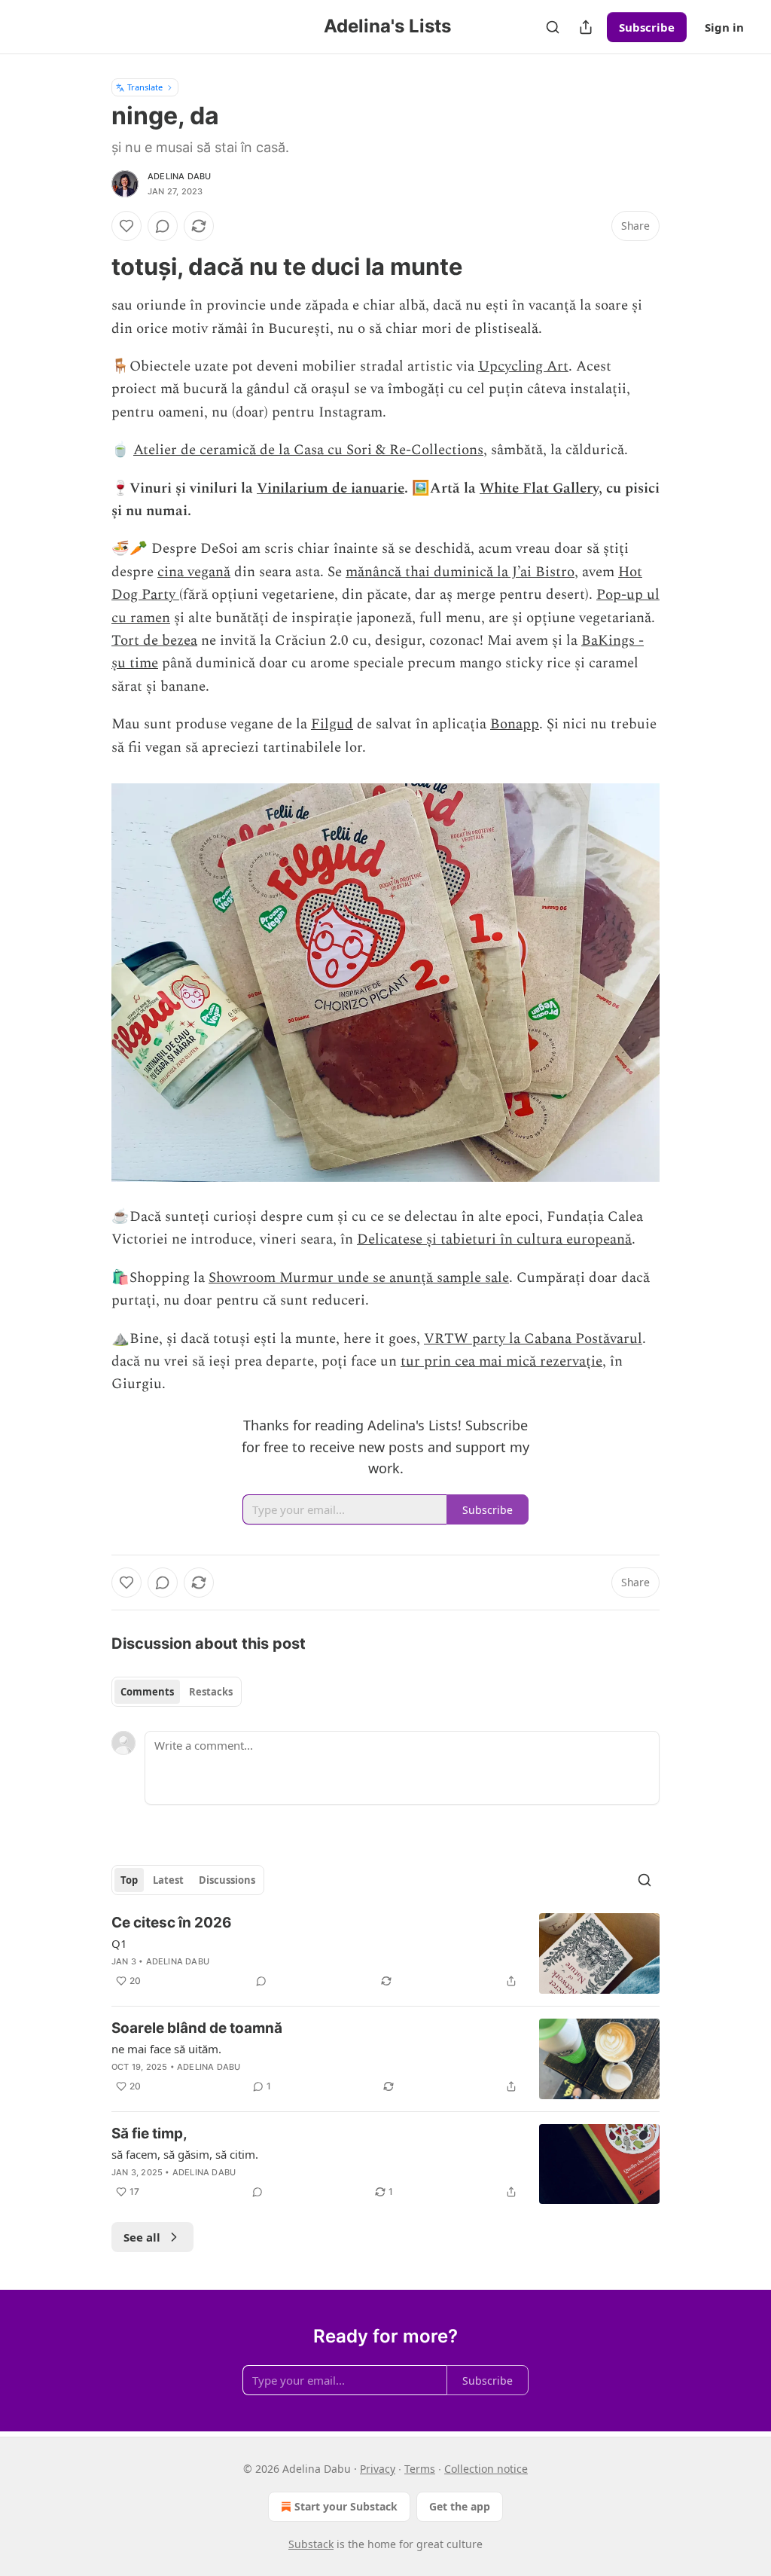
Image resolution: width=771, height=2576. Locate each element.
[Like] (126, 226)
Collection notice (486, 2469)
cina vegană (194, 572)
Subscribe (647, 27)
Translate (145, 87)
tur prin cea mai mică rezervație (501, 1361)
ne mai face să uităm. (166, 2049)
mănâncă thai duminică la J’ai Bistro (460, 572)
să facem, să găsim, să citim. (185, 2154)
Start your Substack (346, 2506)
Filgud (332, 724)
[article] (385, 1953)
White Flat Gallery (539, 488)
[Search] (553, 27)
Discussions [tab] (227, 1880)
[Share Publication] (586, 27)
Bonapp (515, 724)
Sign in (724, 27)
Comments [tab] (147, 1692)
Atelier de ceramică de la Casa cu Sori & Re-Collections (308, 450)
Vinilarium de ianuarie (331, 488)
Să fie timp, (149, 2133)
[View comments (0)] (163, 226)
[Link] (90, 267)
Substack (311, 2544)
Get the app (460, 2506)
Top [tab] (129, 1880)
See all (142, 2237)
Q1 (119, 1943)
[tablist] (177, 1692)
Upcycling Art (523, 366)
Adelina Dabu (179, 176)
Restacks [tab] (211, 1692)
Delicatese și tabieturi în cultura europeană (494, 1239)
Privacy (378, 2469)
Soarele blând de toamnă (197, 2028)
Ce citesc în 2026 (172, 1923)
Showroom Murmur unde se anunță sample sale (359, 1278)
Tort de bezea (154, 641)
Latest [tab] (168, 1880)
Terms (420, 2469)
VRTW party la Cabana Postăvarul (533, 1339)
